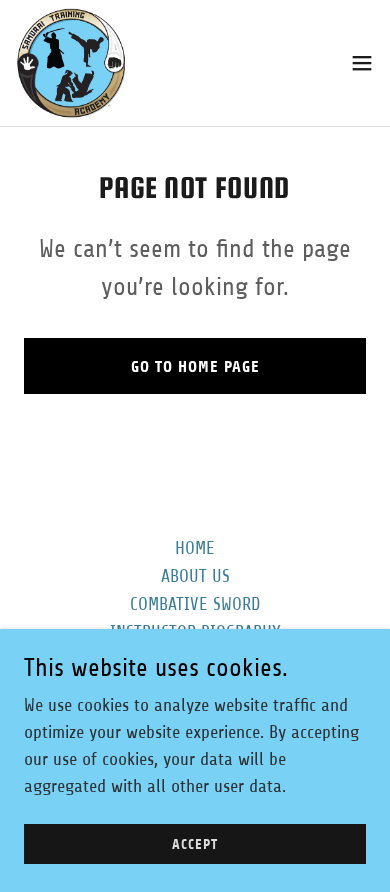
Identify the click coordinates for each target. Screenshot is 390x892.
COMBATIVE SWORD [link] (195, 604)
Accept (195, 844)
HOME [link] (195, 548)
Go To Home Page (195, 366)
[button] (362, 63)
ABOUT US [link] (195, 576)
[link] (71, 63)
